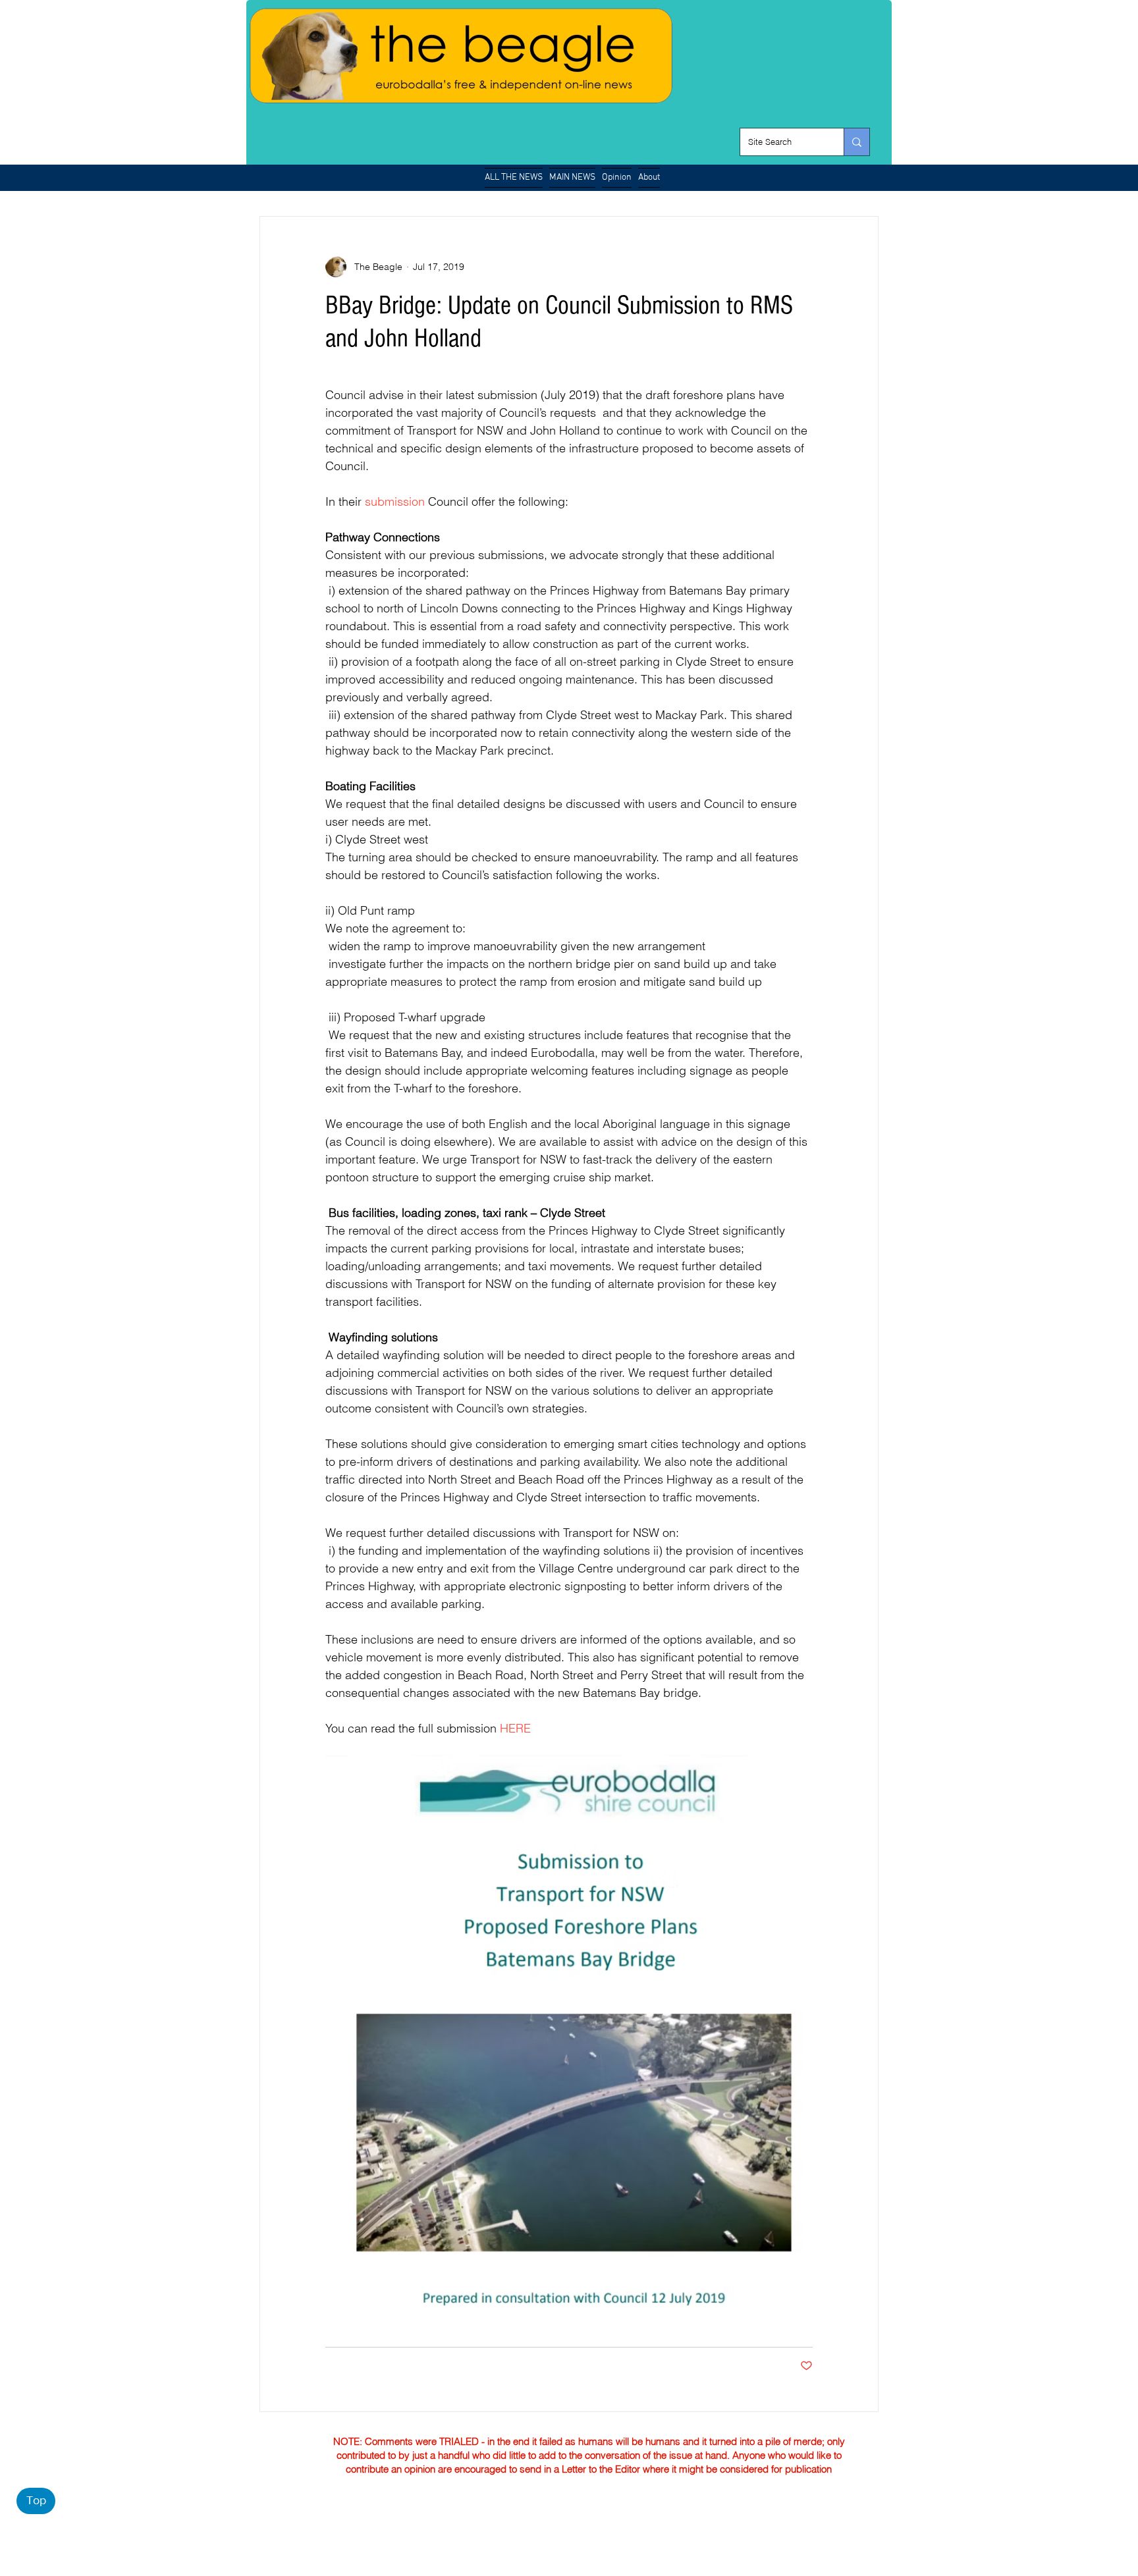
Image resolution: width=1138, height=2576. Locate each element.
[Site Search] (856, 142)
